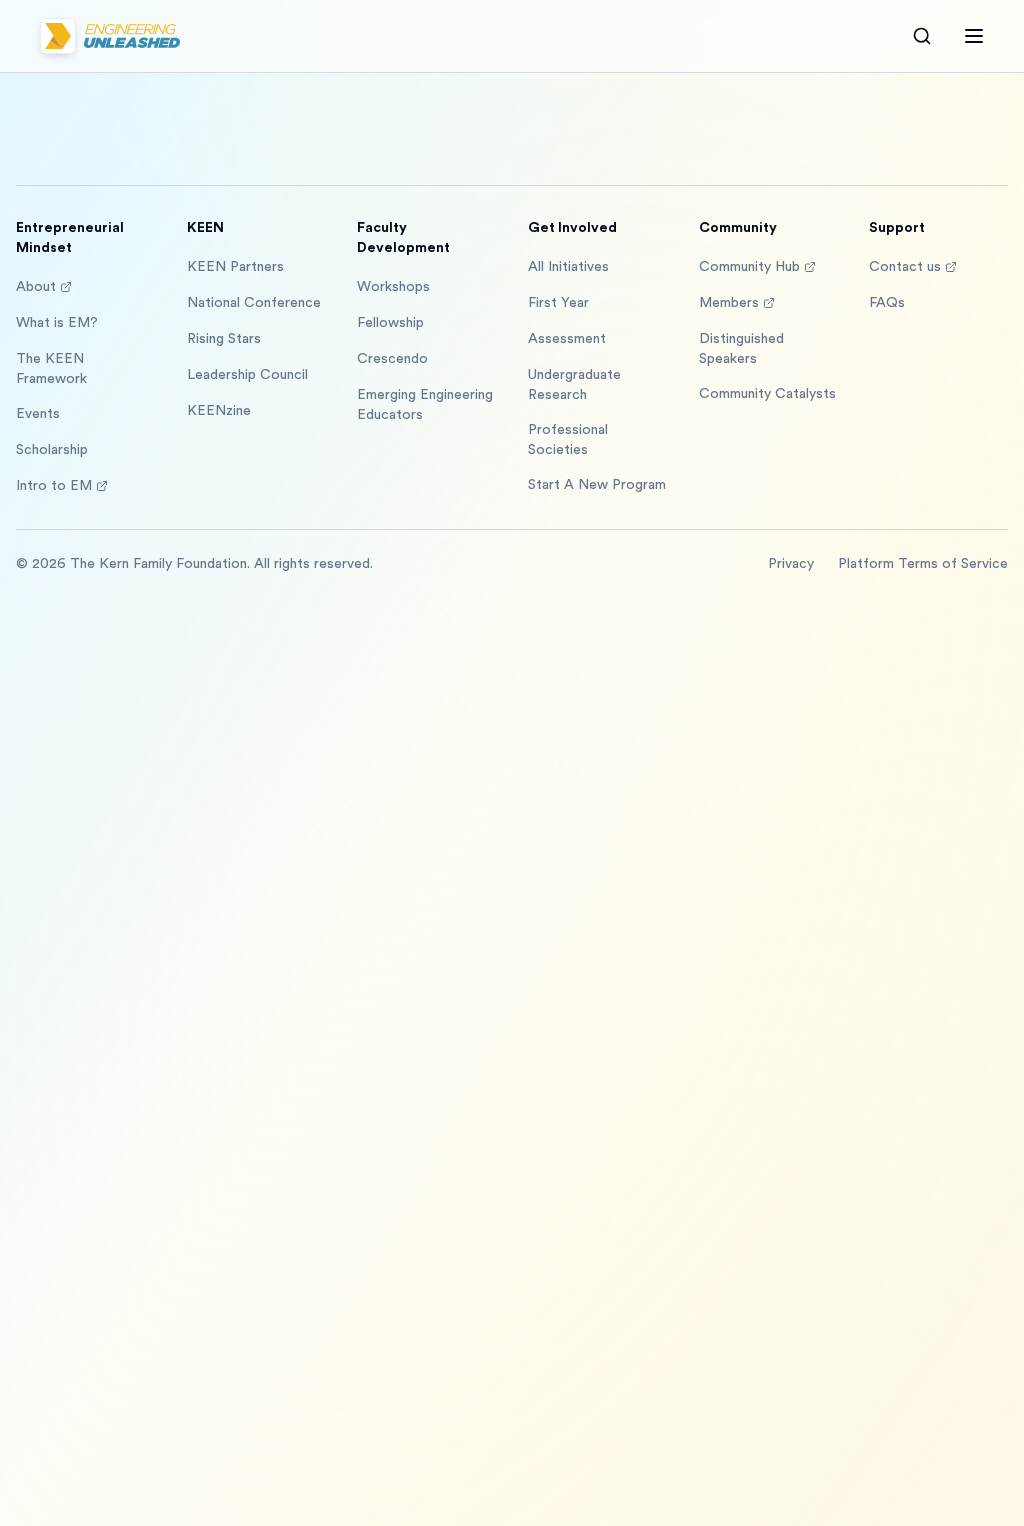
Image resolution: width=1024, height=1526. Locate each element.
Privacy (791, 564)
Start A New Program (597, 485)
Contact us (905, 267)
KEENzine (219, 411)
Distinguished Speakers (741, 349)
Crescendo (392, 359)
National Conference (254, 303)
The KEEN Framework (51, 369)
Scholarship (52, 450)
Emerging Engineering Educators (425, 405)
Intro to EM (54, 486)
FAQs (887, 303)
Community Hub (749, 267)
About (36, 287)
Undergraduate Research (574, 385)
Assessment (567, 339)
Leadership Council (247, 375)
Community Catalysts (767, 394)
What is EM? (57, 323)
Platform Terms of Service (923, 564)
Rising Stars (224, 339)
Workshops (393, 287)
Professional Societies (568, 440)
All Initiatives (568, 267)
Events (38, 414)
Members (729, 303)
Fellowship (390, 323)
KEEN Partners (235, 267)
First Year (558, 303)
